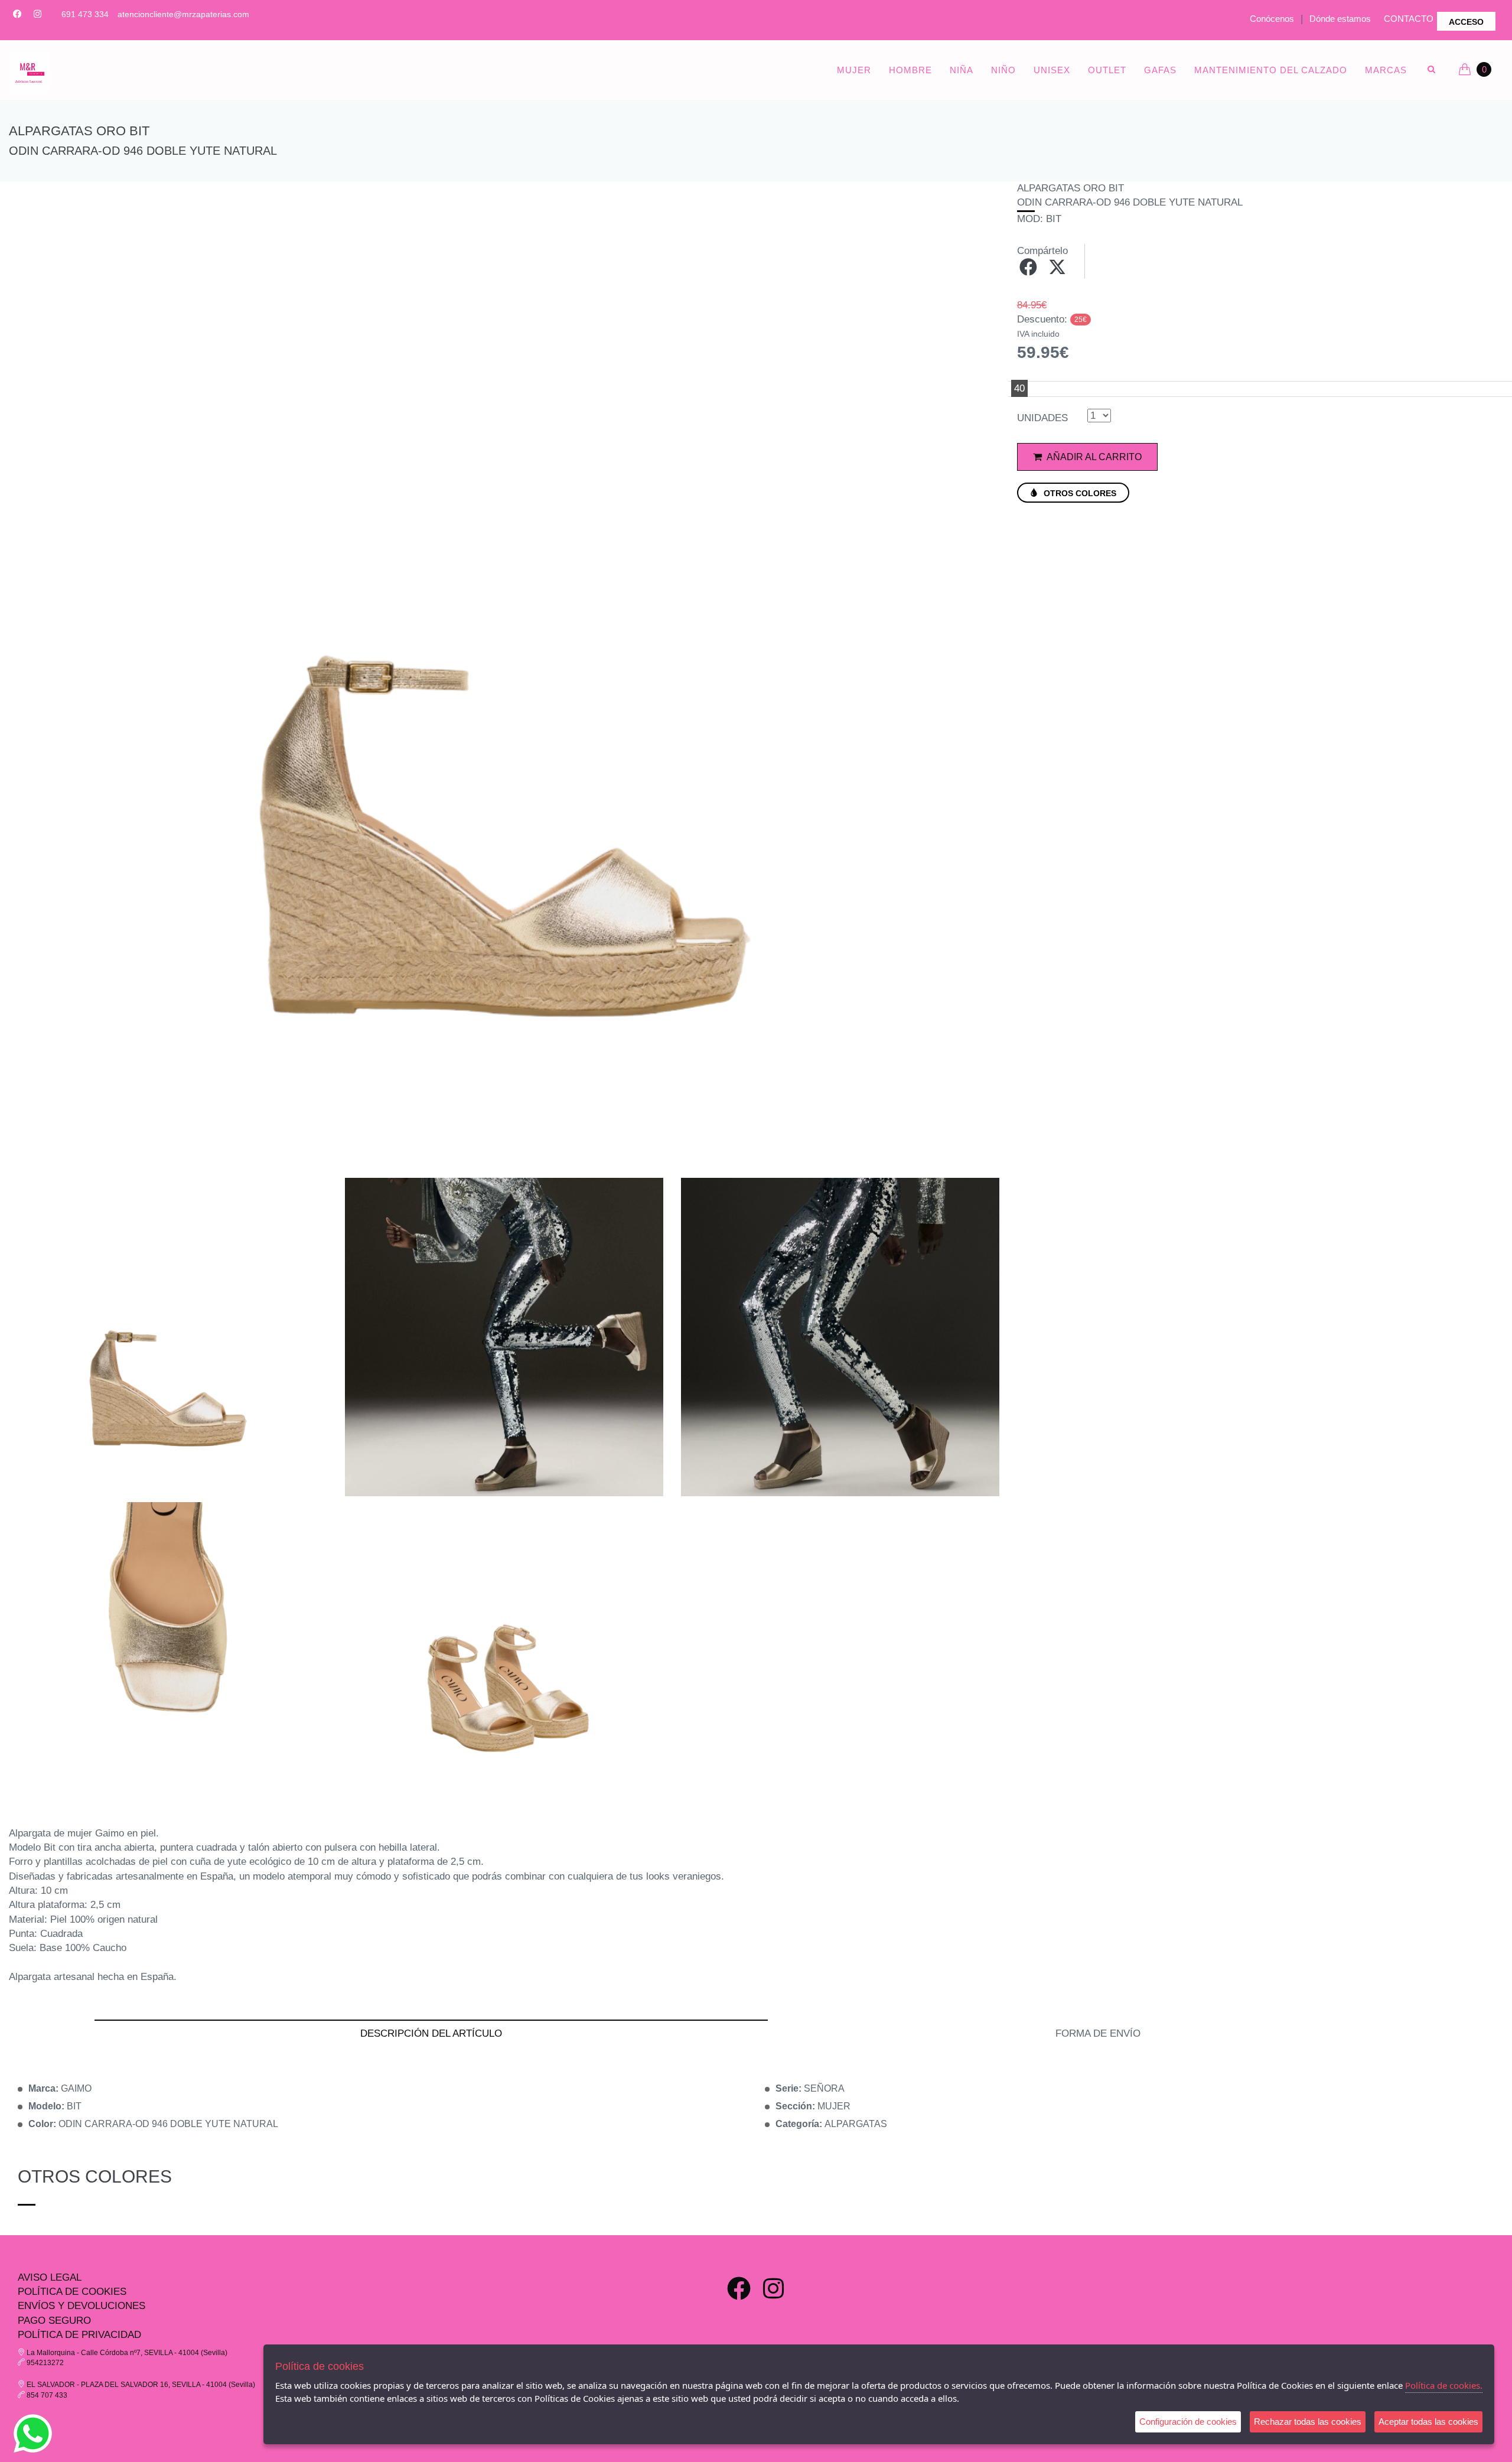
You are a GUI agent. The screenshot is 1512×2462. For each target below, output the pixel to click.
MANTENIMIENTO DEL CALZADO (1271, 70)
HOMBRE (910, 70)
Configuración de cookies (1188, 2422)
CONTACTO (1409, 19)
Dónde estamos (1340, 19)
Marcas (1386, 70)
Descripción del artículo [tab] (431, 2033)
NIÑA (962, 70)
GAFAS (1160, 70)
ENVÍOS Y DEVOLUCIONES (82, 2306)
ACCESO (1466, 22)
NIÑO (1003, 70)
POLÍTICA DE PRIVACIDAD (79, 2335)
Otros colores (1079, 493)
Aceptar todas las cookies (1428, 2422)
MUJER (854, 70)
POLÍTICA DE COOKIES (72, 2292)
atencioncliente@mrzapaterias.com (183, 14)
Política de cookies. (1444, 2385)
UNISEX (1052, 70)
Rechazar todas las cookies (1308, 2422)
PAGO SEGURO (54, 2321)
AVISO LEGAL (50, 2277)
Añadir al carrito (1093, 457)
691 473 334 (85, 14)
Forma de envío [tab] (1098, 2033)
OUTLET (1107, 70)
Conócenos (1272, 19)
